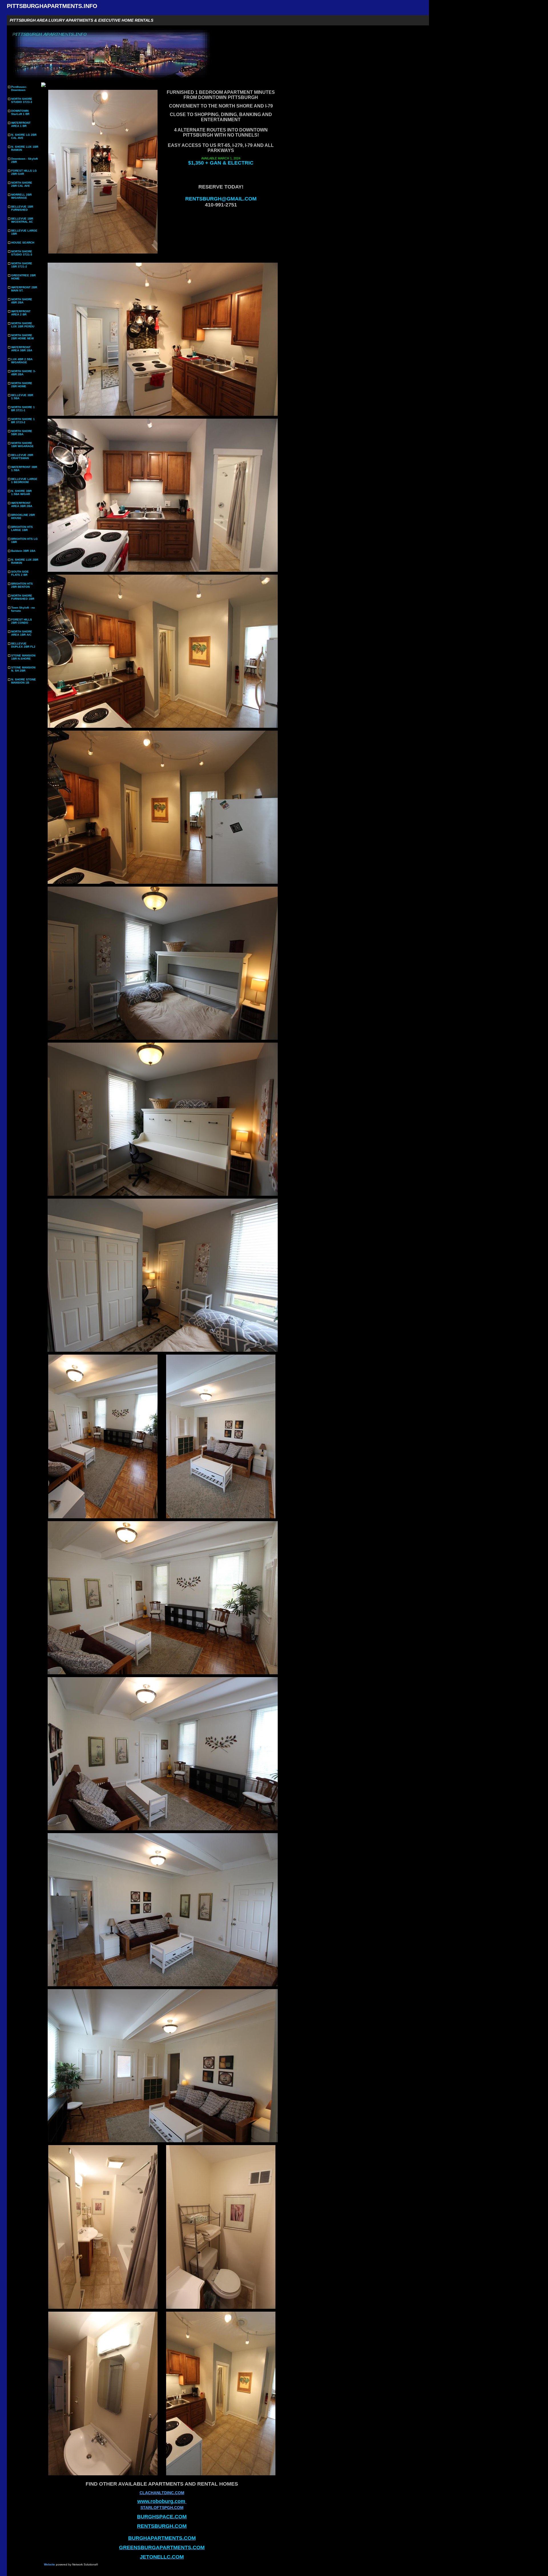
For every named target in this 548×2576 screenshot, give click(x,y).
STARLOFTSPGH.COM (162, 2508)
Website (50, 2564)
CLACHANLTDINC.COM (162, 2493)
